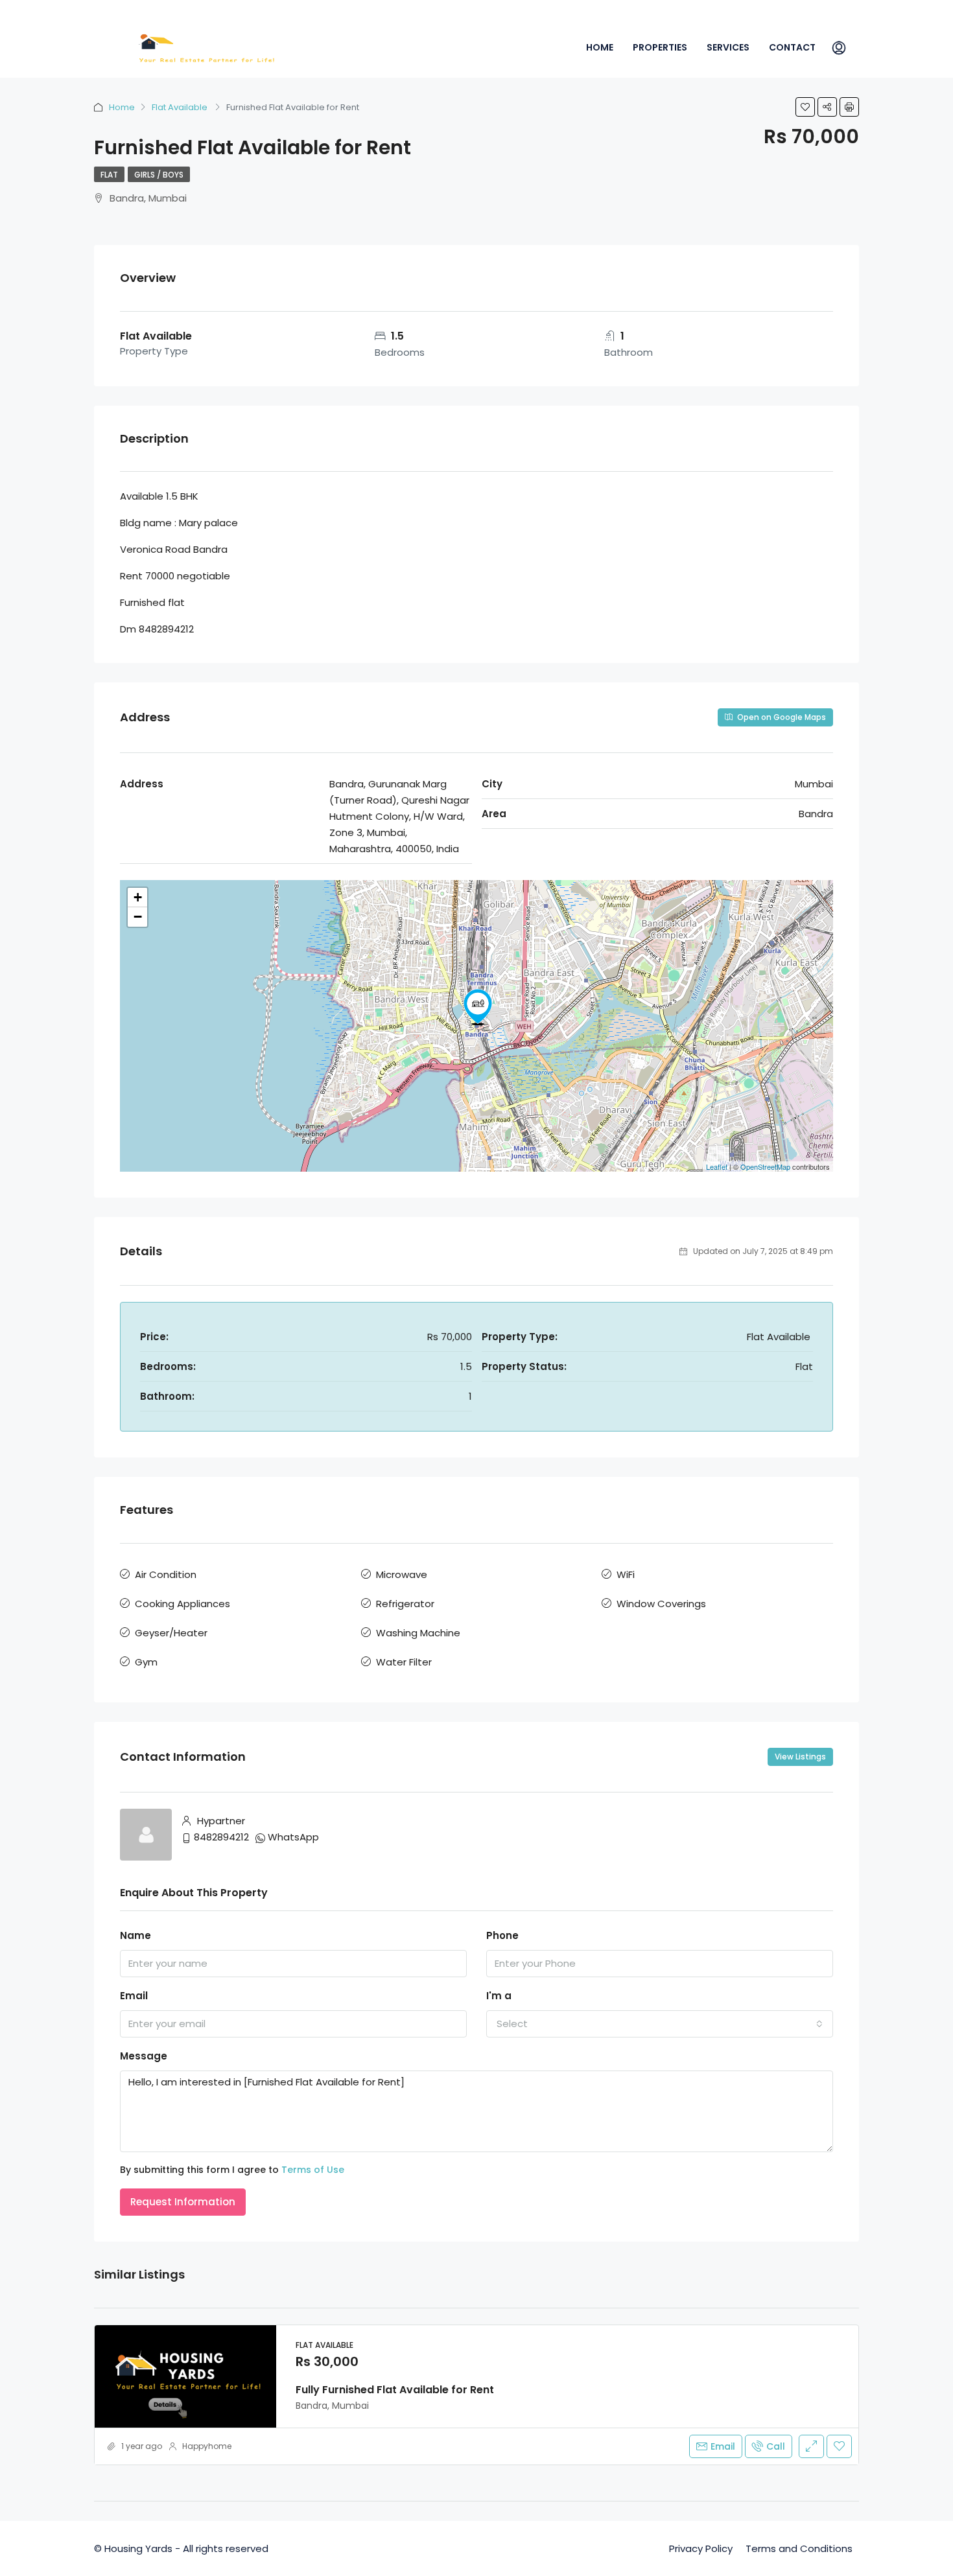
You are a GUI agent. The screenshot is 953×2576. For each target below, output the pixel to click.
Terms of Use (313, 2170)
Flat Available (181, 107)
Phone (502, 1935)
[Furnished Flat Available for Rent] (478, 1007)
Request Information (183, 2202)
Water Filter (404, 1662)
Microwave (402, 1574)
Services (728, 47)
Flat (109, 175)
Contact (792, 47)
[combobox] (660, 2024)
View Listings (800, 1757)
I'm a (499, 1996)
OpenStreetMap (765, 1166)
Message (144, 2056)
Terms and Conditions (799, 2548)
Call (776, 2446)
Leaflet (717, 1166)
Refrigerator (405, 1604)
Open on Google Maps (781, 717)
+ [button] (138, 897)
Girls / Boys (159, 175)
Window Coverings (661, 1604)
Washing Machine (418, 1633)
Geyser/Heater (171, 1633)
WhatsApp (293, 1837)
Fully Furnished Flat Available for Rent (395, 2390)
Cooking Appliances (182, 1604)
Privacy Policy (701, 2548)
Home (600, 47)
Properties (660, 47)
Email (134, 1996)
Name (135, 1935)
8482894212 (221, 1837)
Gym (146, 1662)
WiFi (626, 1574)
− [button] (138, 917)
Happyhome (207, 2446)
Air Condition (166, 1574)
